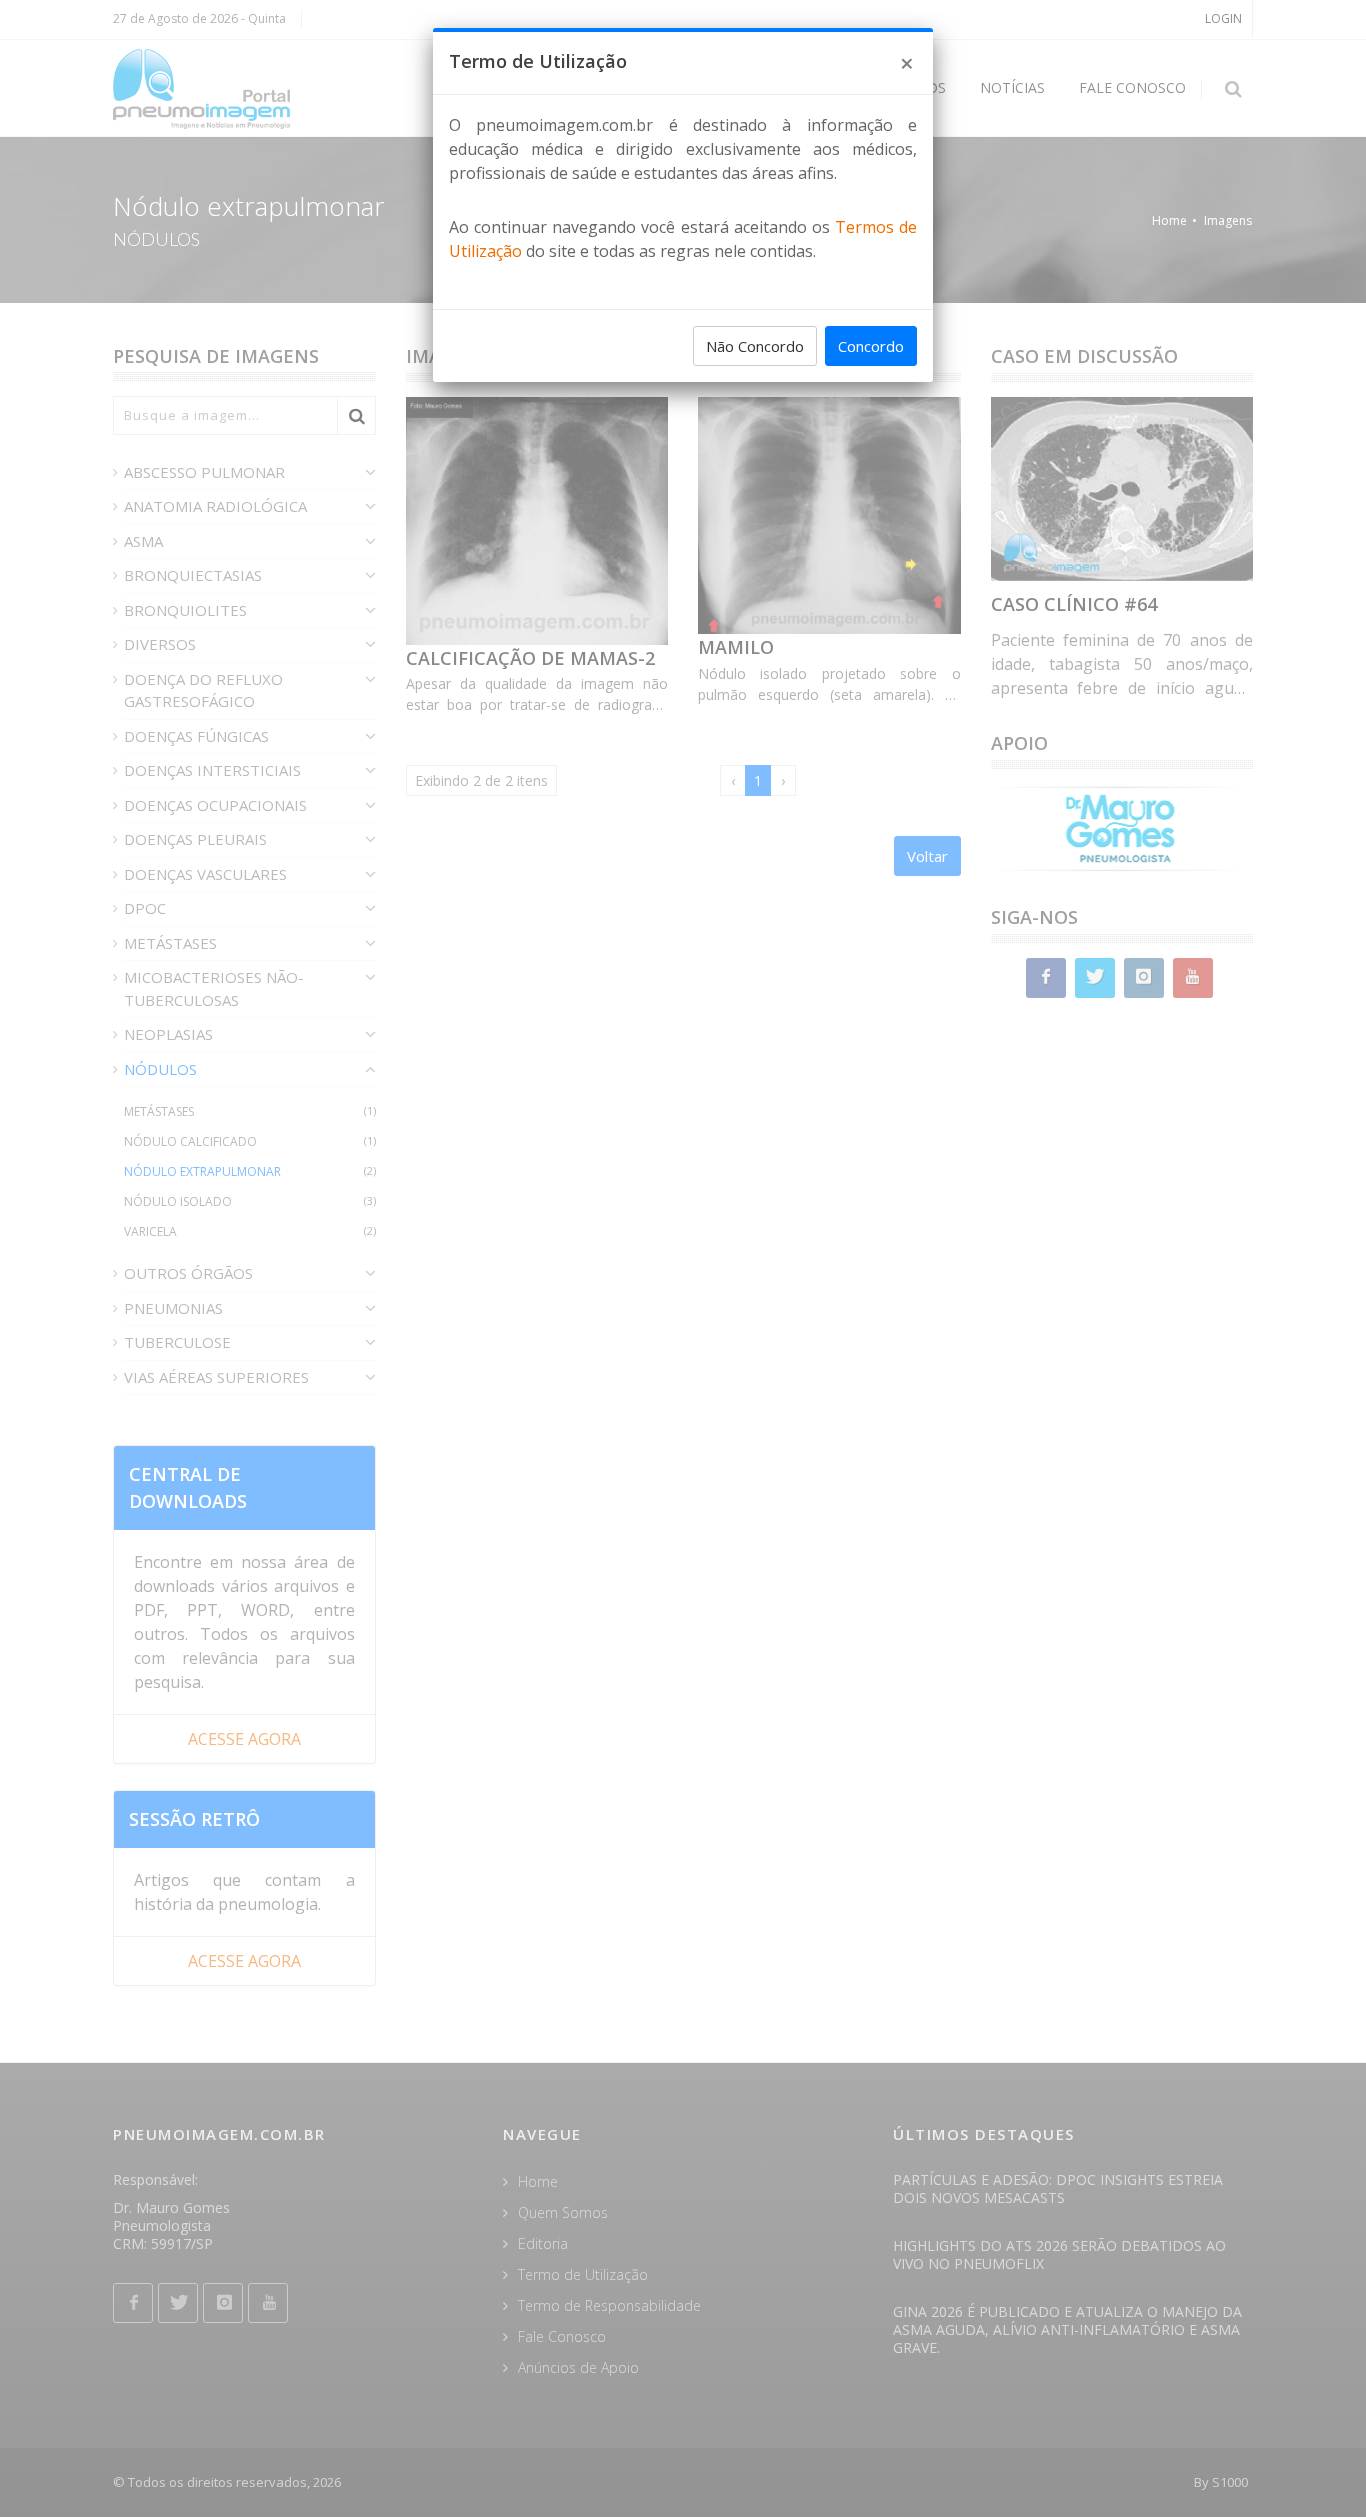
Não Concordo (755, 346)
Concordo (871, 346)
